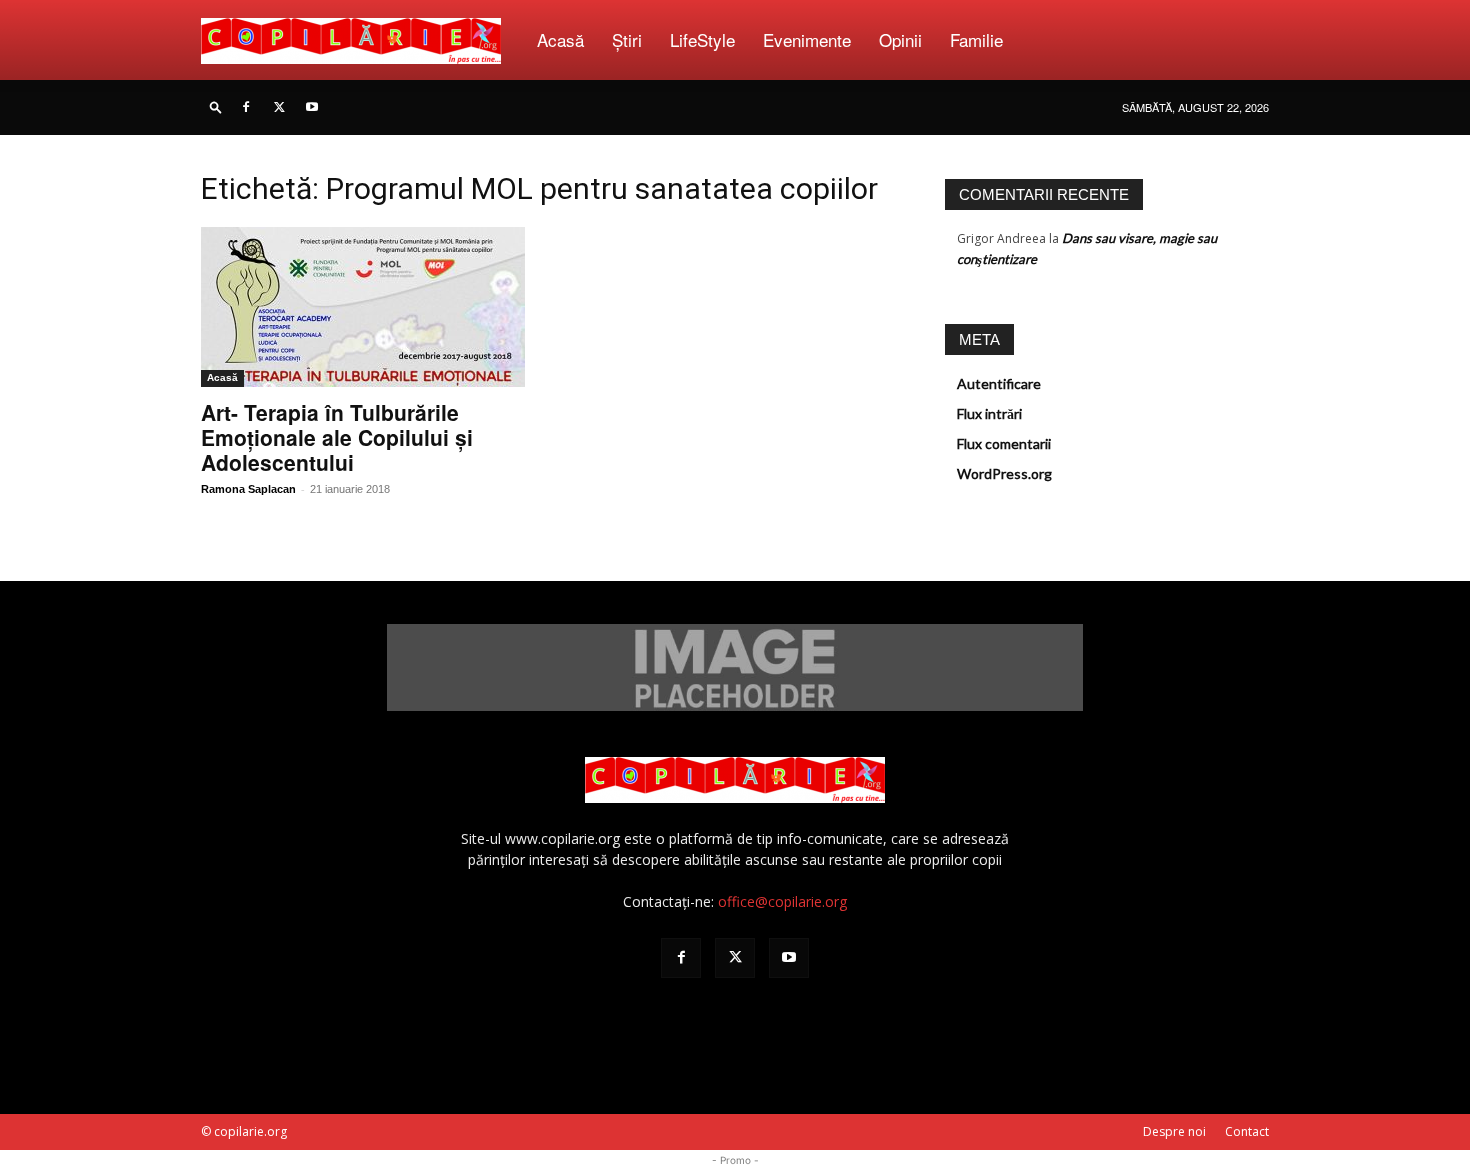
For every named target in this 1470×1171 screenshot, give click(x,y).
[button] (216, 106)
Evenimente (807, 39)
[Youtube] (312, 107)
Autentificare (999, 383)
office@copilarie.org (782, 901)
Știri (627, 39)
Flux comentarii (1004, 443)
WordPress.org (1004, 473)
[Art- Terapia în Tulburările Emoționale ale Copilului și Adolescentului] (363, 307)
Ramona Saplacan (248, 489)
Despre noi (1174, 1131)
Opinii (900, 39)
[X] (279, 107)
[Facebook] (246, 107)
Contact (1247, 1131)
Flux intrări (989, 413)
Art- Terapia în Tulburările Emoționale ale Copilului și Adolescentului (337, 437)
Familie (976, 39)
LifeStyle (702, 39)
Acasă (560, 39)
